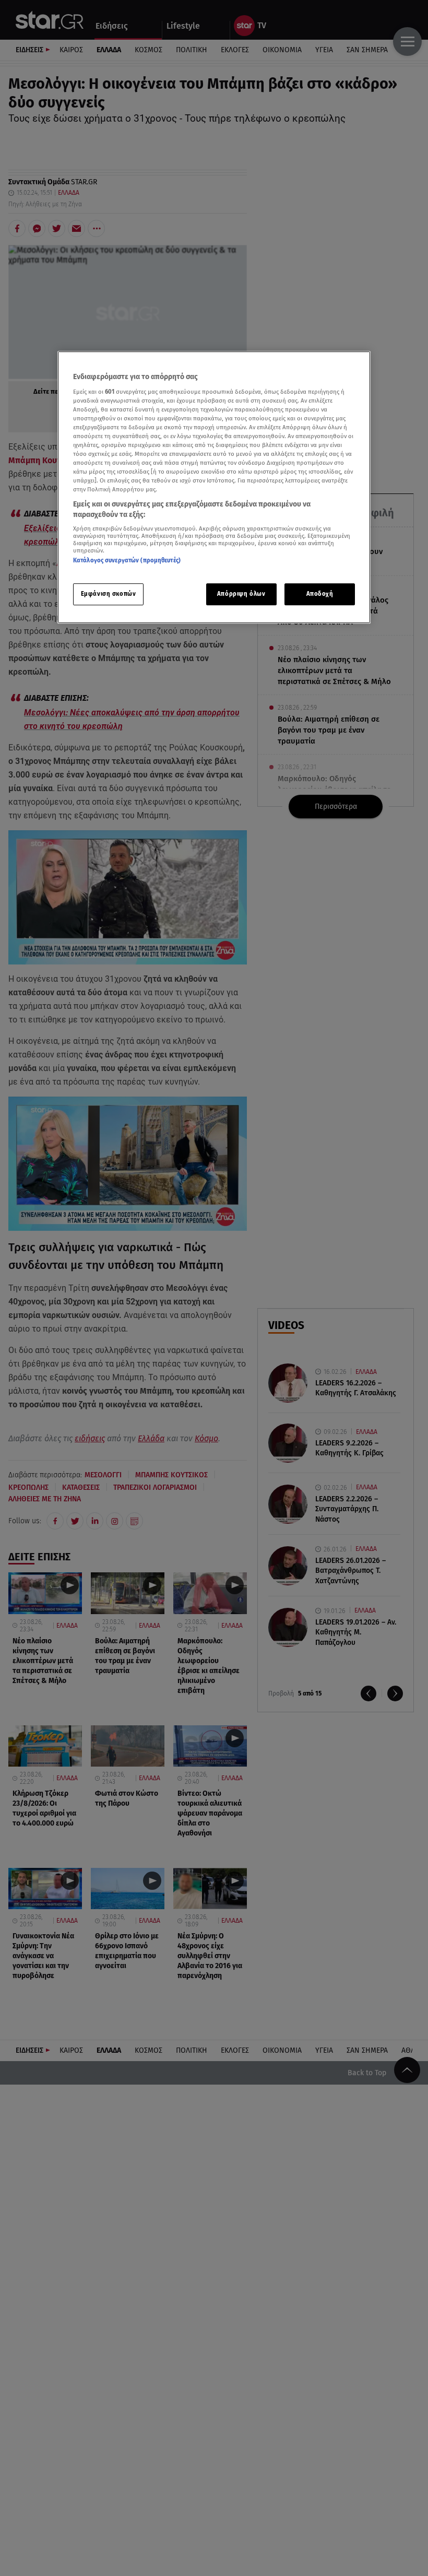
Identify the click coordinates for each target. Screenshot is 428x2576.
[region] (214, 487)
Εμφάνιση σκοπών (109, 594)
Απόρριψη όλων (241, 594)
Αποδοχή (320, 594)
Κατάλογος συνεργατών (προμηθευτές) (127, 561)
